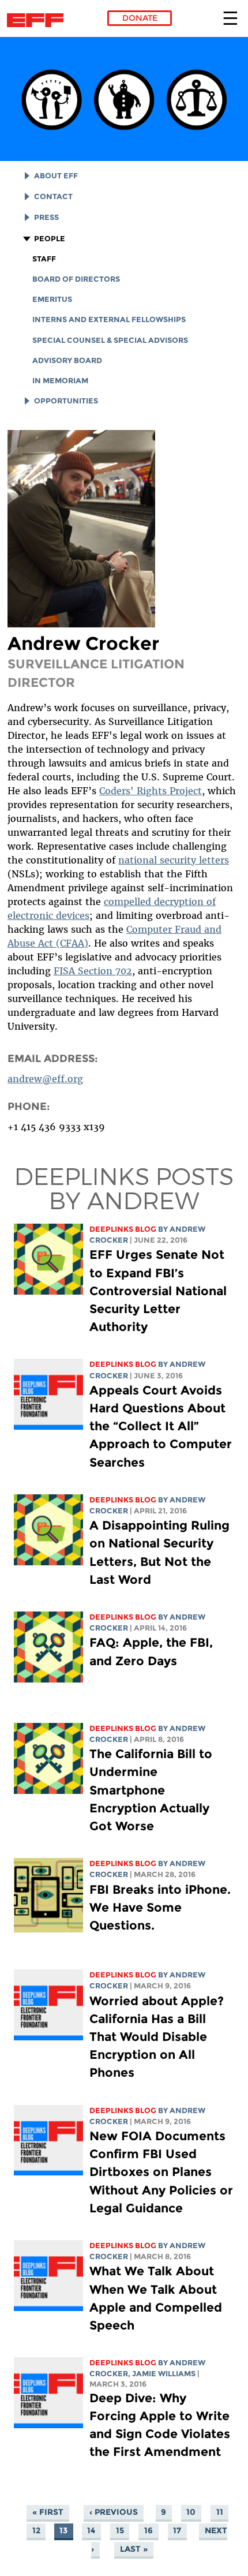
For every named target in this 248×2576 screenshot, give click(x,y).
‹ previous (114, 2512)
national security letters (174, 860)
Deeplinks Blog (123, 1229)
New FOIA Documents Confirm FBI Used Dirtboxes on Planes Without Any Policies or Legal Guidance (161, 2172)
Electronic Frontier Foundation (38, 20)
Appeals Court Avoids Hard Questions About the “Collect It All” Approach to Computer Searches (161, 1426)
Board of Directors (76, 279)
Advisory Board (67, 360)
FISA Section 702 (93, 971)
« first (48, 2512)
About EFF (56, 176)
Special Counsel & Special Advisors (110, 340)
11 (220, 2512)
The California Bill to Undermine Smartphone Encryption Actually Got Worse (151, 1790)
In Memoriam (60, 381)
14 (91, 2530)
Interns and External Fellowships (109, 319)
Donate (140, 18)
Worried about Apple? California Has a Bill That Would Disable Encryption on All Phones (157, 2037)
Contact (53, 197)
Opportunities (66, 401)
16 (149, 2530)
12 (36, 2530)
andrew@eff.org (45, 1079)
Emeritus (52, 299)
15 (120, 2530)
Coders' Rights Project (151, 791)
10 (191, 2512)
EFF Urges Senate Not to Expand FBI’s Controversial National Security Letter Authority (158, 1291)
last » (134, 2549)
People (50, 239)
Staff (44, 259)
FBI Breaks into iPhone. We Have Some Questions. (160, 1907)
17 (177, 2530)
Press (46, 217)
